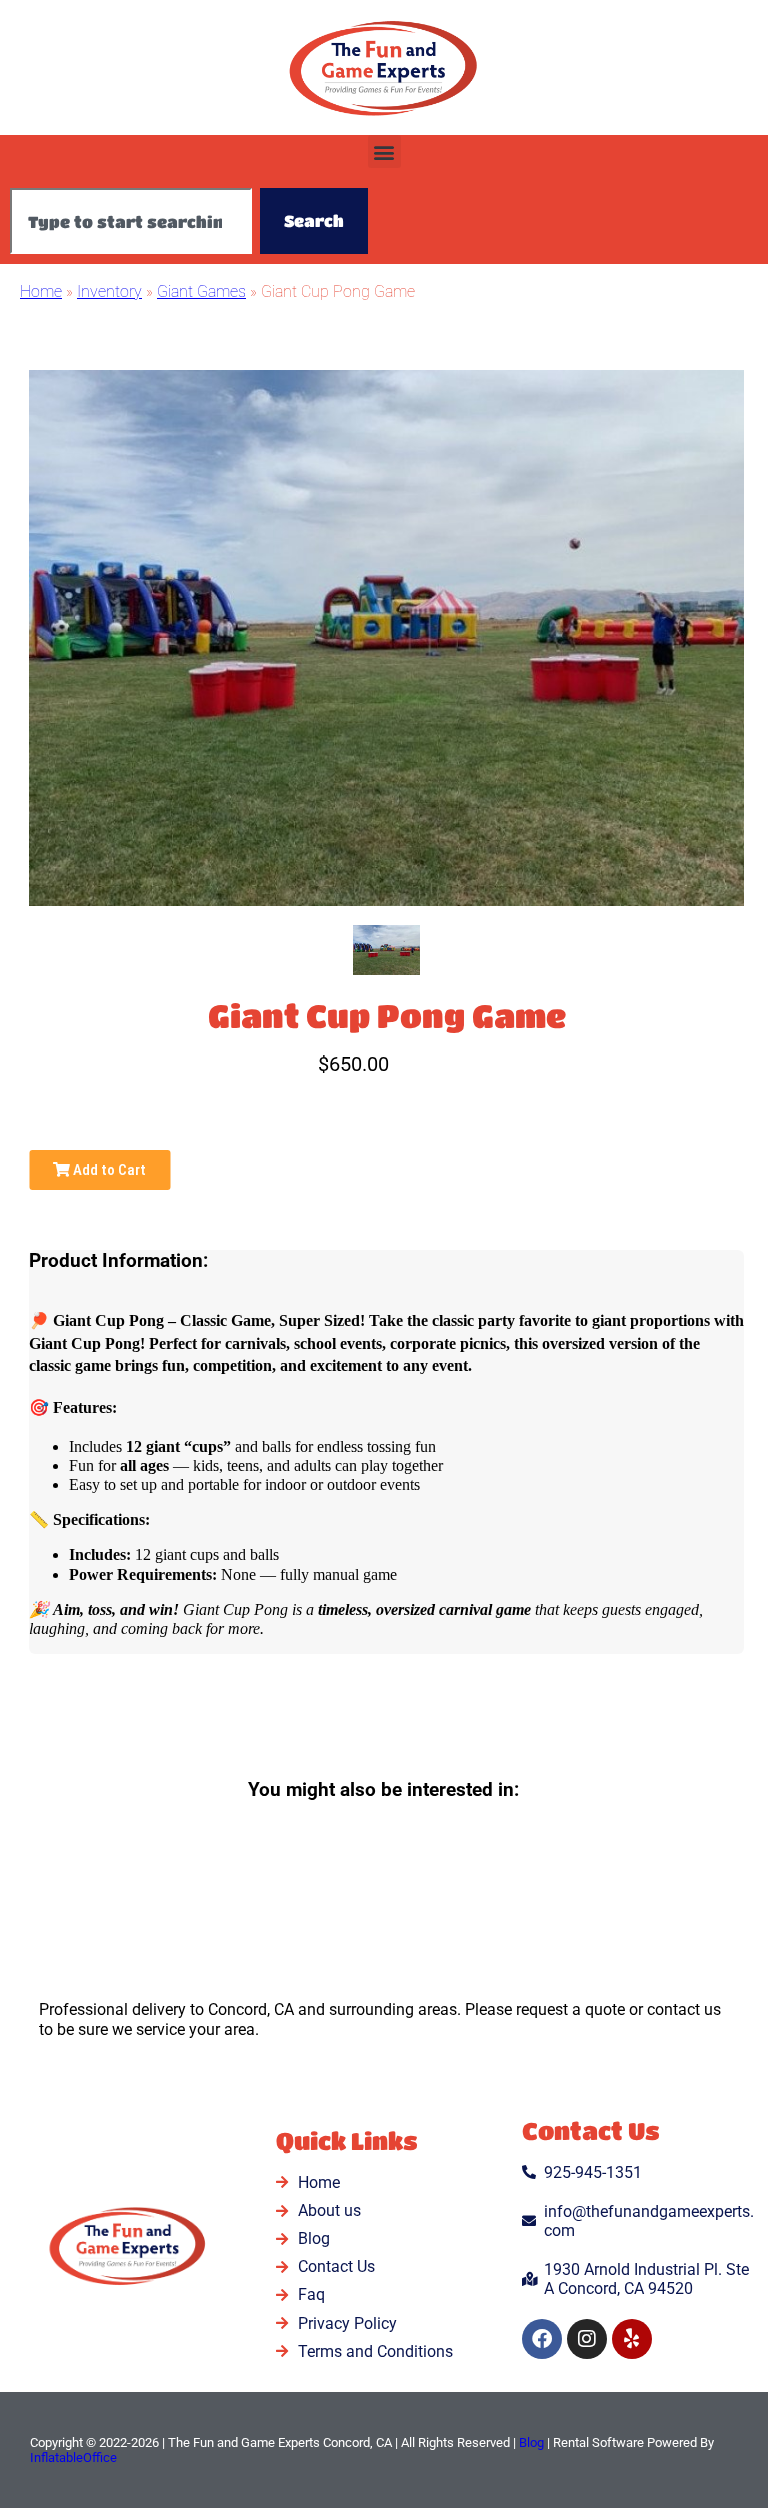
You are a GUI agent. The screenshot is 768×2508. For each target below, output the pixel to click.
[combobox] (131, 221)
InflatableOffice (73, 2457)
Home (41, 291)
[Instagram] (587, 2339)
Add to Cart (108, 1170)
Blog (531, 2442)
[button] (384, 151)
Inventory (109, 291)
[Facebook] (542, 2339)
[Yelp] (632, 2339)
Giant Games (201, 291)
